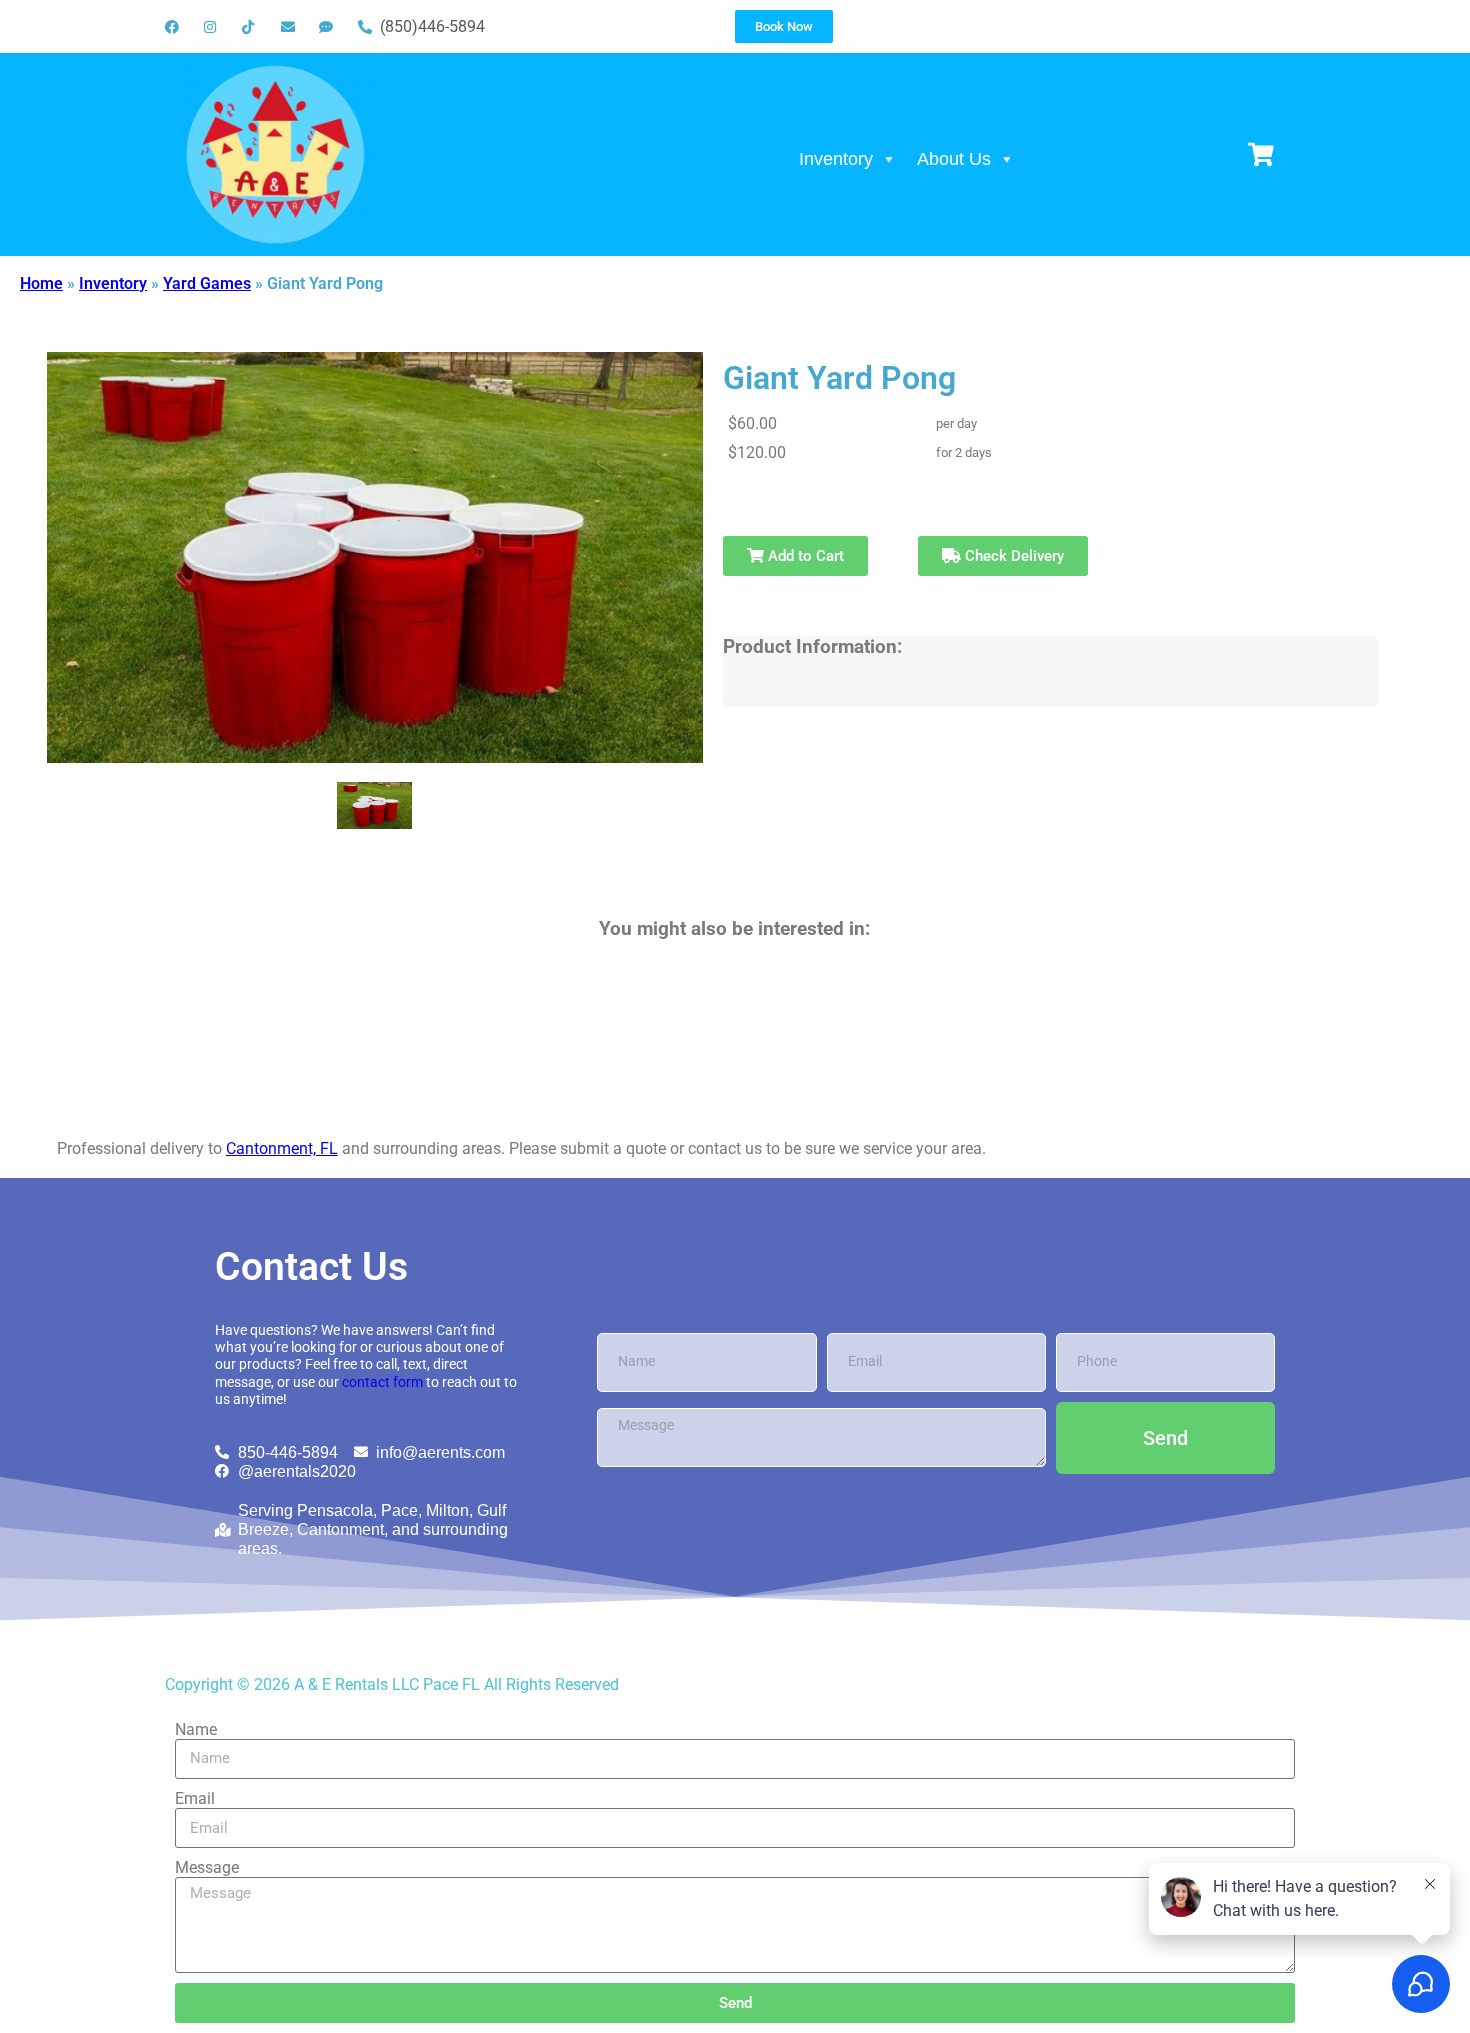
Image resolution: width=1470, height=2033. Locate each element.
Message (207, 1867)
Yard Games (207, 283)
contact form (382, 1382)
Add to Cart (804, 556)
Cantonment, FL (282, 1148)
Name (196, 1729)
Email (195, 1798)
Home (41, 283)
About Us (954, 159)
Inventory (836, 159)
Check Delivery (1012, 556)
